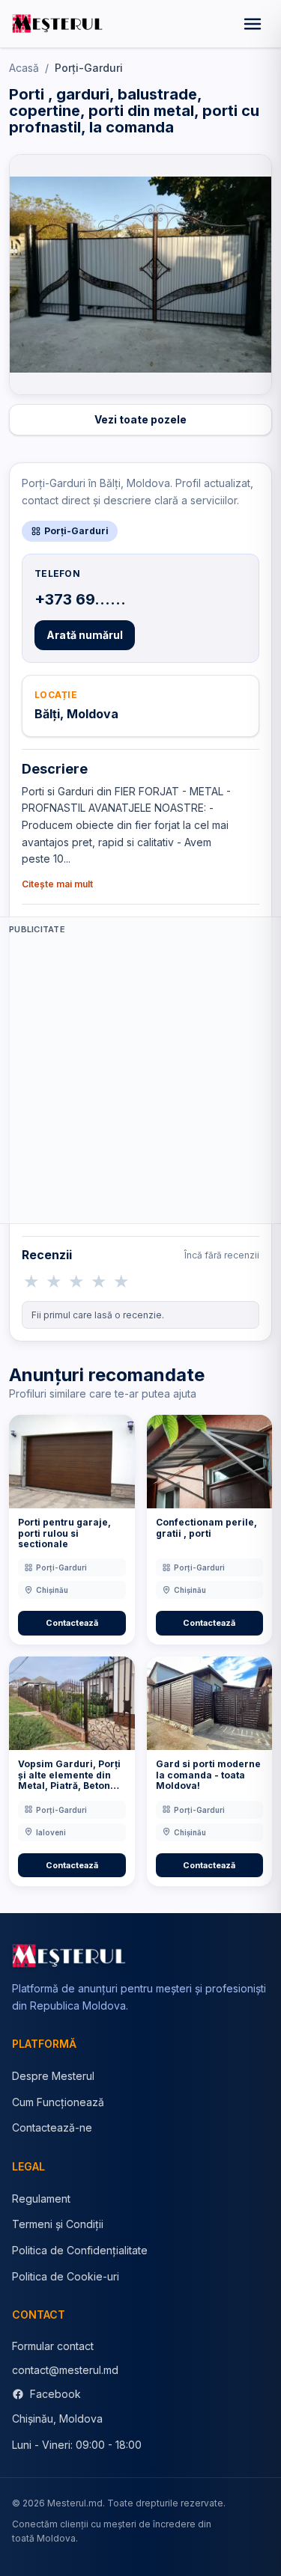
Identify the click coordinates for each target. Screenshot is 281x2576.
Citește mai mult (57, 884)
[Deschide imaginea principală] (140, 275)
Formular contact (53, 2346)
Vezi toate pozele (140, 419)
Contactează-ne (52, 2127)
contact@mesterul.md (65, 2370)
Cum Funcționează (58, 2102)
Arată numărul (85, 635)
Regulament (41, 2199)
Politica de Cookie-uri (66, 2276)
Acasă (24, 68)
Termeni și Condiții (58, 2224)
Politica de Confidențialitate (80, 2250)
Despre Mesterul (53, 2076)
